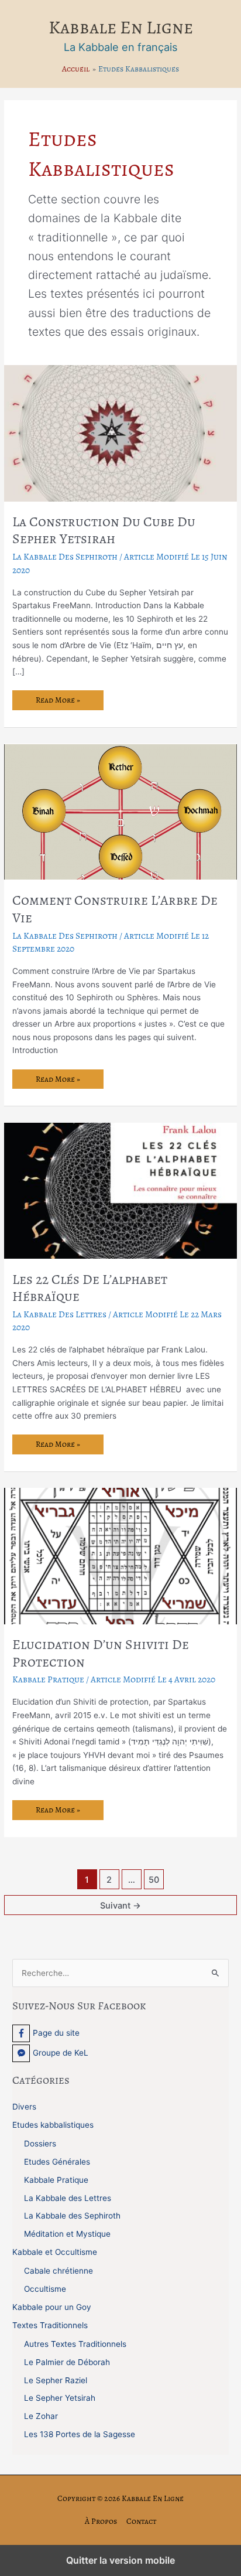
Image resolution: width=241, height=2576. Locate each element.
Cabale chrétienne (58, 2271)
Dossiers (40, 2144)
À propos (101, 2521)
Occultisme (45, 2289)
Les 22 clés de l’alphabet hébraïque (90, 1288)
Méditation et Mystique (67, 2234)
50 (154, 1880)
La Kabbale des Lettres (59, 1314)
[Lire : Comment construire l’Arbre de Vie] (120, 811)
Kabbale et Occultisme (55, 2252)
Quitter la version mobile (120, 2560)
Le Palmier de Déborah (67, 2362)
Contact (141, 2521)
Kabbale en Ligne (121, 27)
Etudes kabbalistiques (53, 2125)
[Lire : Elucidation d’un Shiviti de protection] (120, 1555)
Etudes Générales (57, 2162)
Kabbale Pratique (48, 1679)
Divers (24, 2107)
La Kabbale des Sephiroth (65, 556)
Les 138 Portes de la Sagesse (80, 2434)
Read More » (59, 702)
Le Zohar (41, 2416)
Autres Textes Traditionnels (75, 2344)
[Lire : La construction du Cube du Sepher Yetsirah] (120, 432)
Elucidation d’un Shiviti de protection (101, 1653)
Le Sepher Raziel (56, 2380)
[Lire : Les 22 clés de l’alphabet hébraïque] (120, 1190)
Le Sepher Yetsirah (60, 2398)
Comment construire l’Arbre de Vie (115, 909)
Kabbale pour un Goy (52, 2307)
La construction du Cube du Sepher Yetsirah (104, 530)
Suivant (120, 1906)
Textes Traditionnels (50, 2325)
